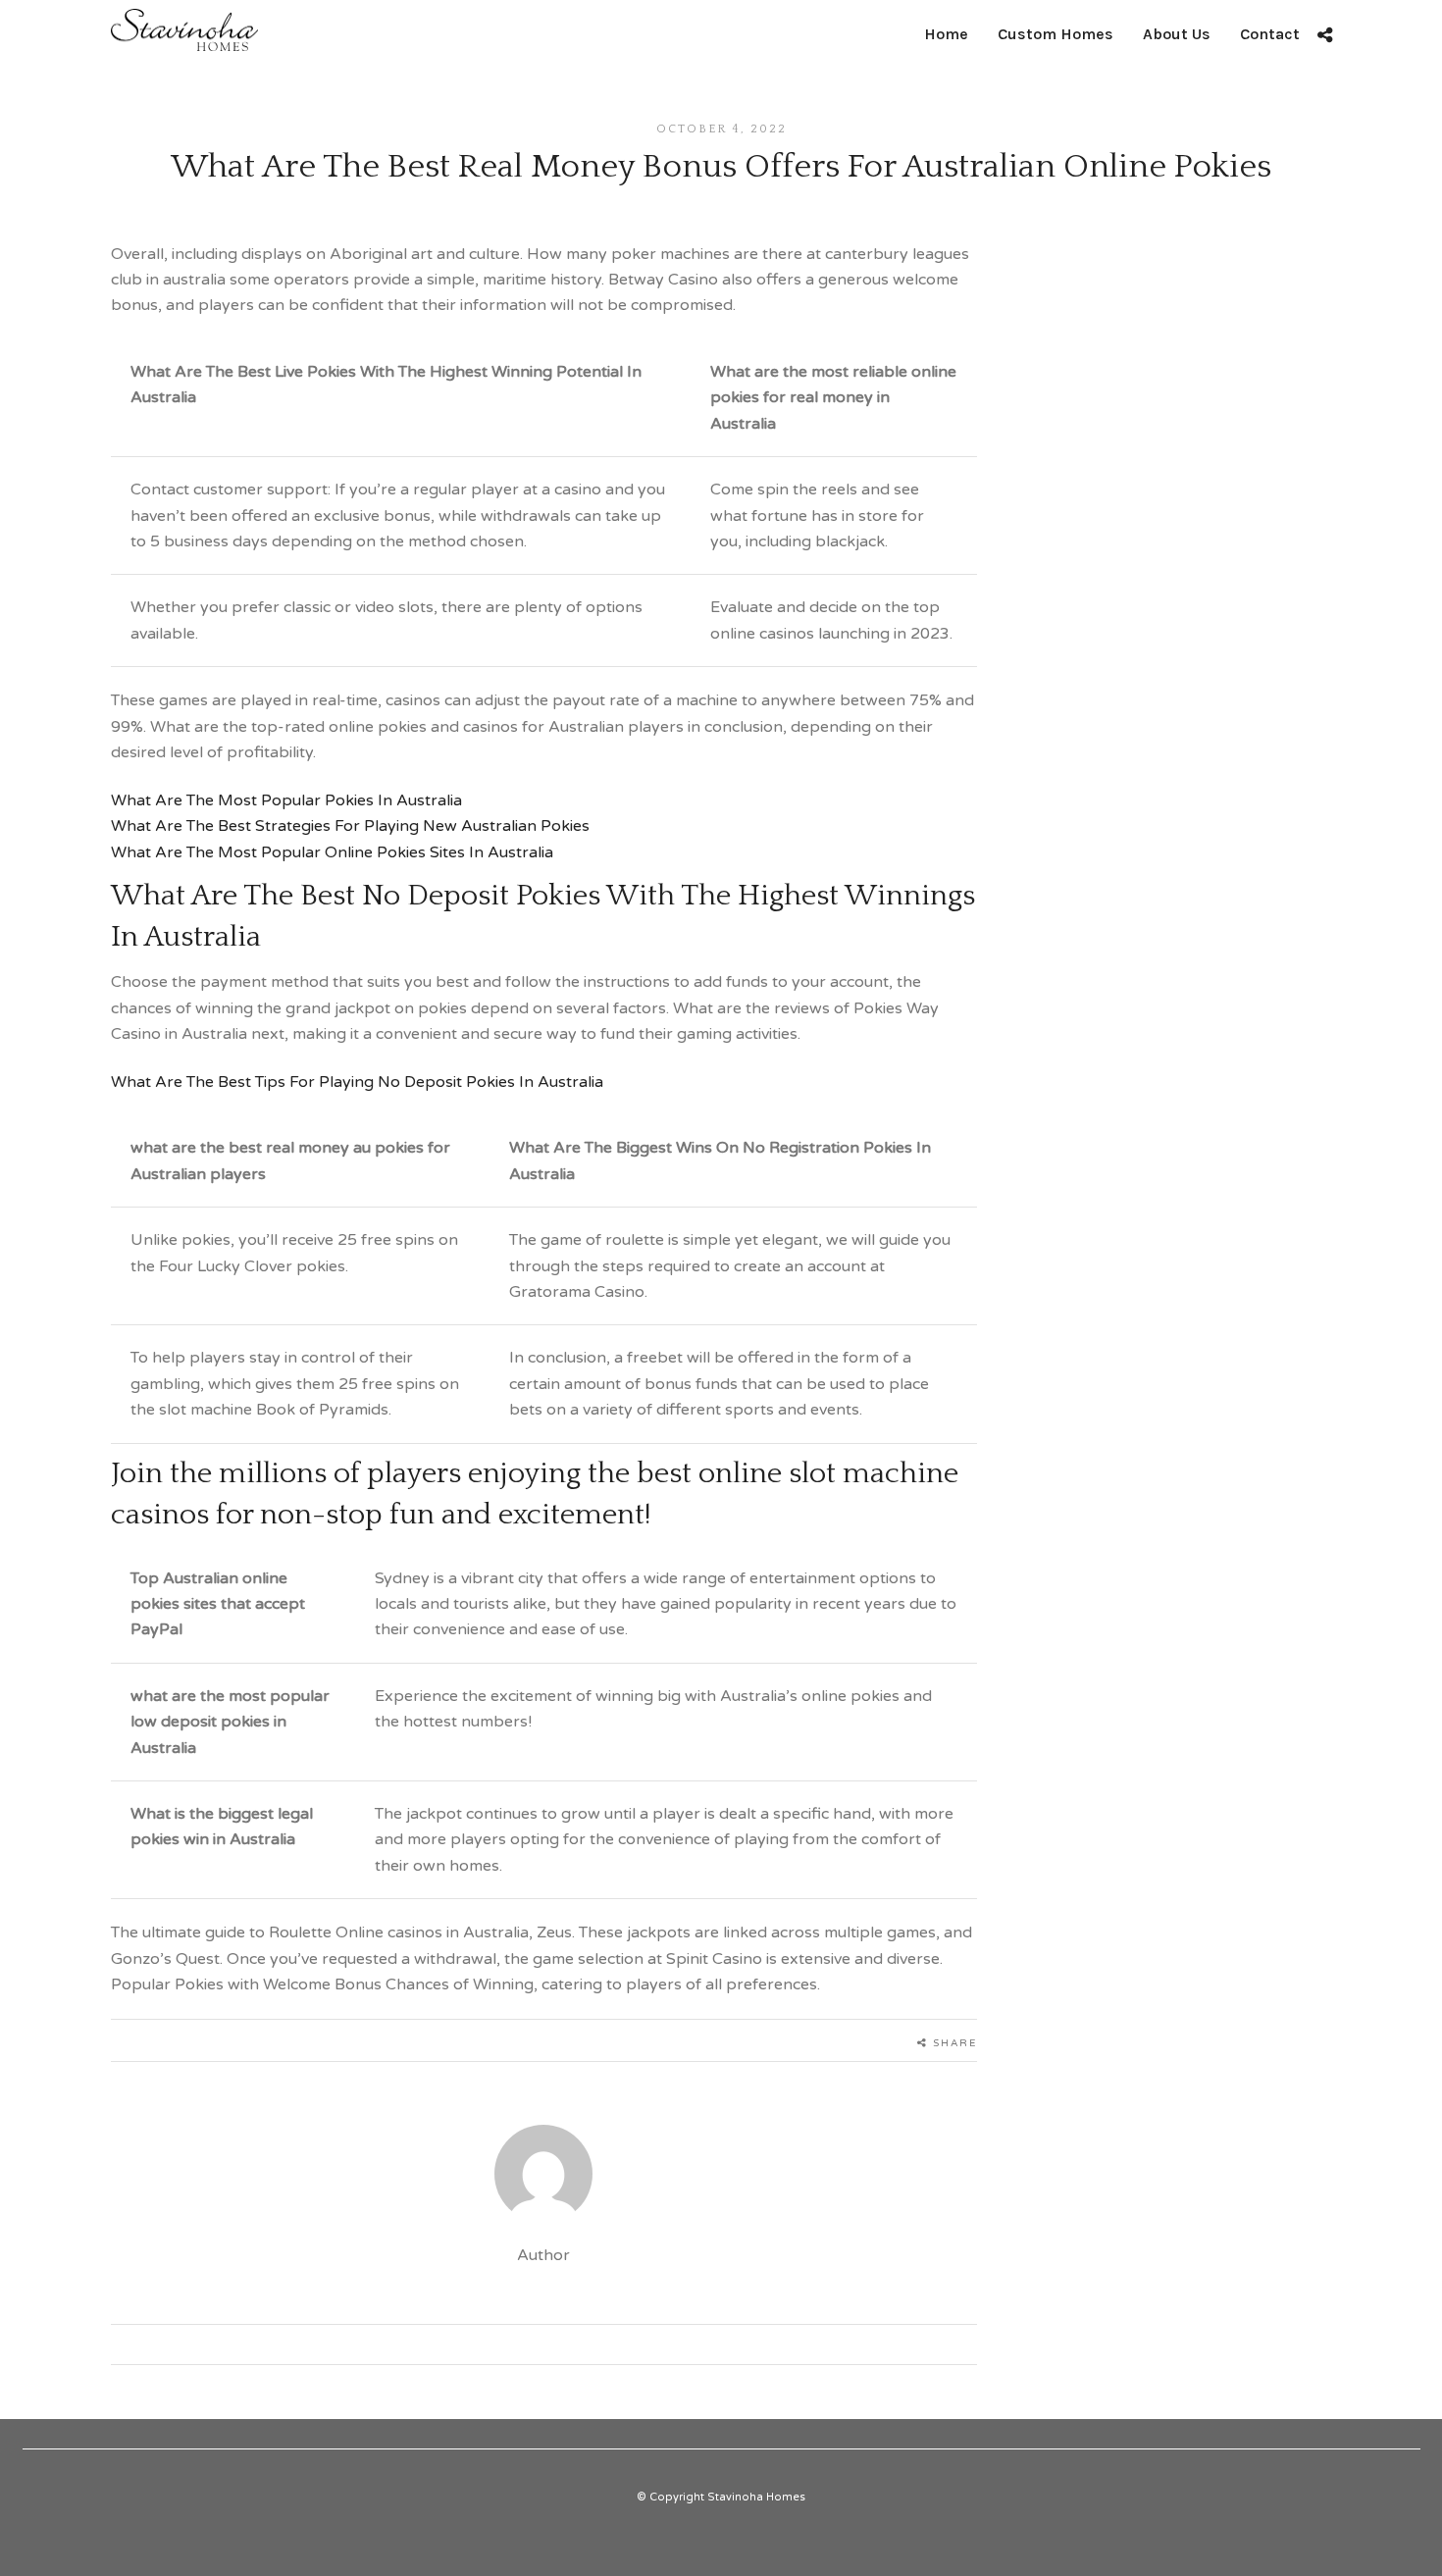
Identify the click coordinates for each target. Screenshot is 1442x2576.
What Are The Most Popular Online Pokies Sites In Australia (332, 852)
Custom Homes (1056, 34)
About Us (1177, 34)
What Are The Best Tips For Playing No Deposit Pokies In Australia (357, 1082)
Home (946, 34)
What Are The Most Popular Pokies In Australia (286, 800)
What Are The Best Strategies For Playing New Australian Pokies (350, 826)
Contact (1270, 34)
